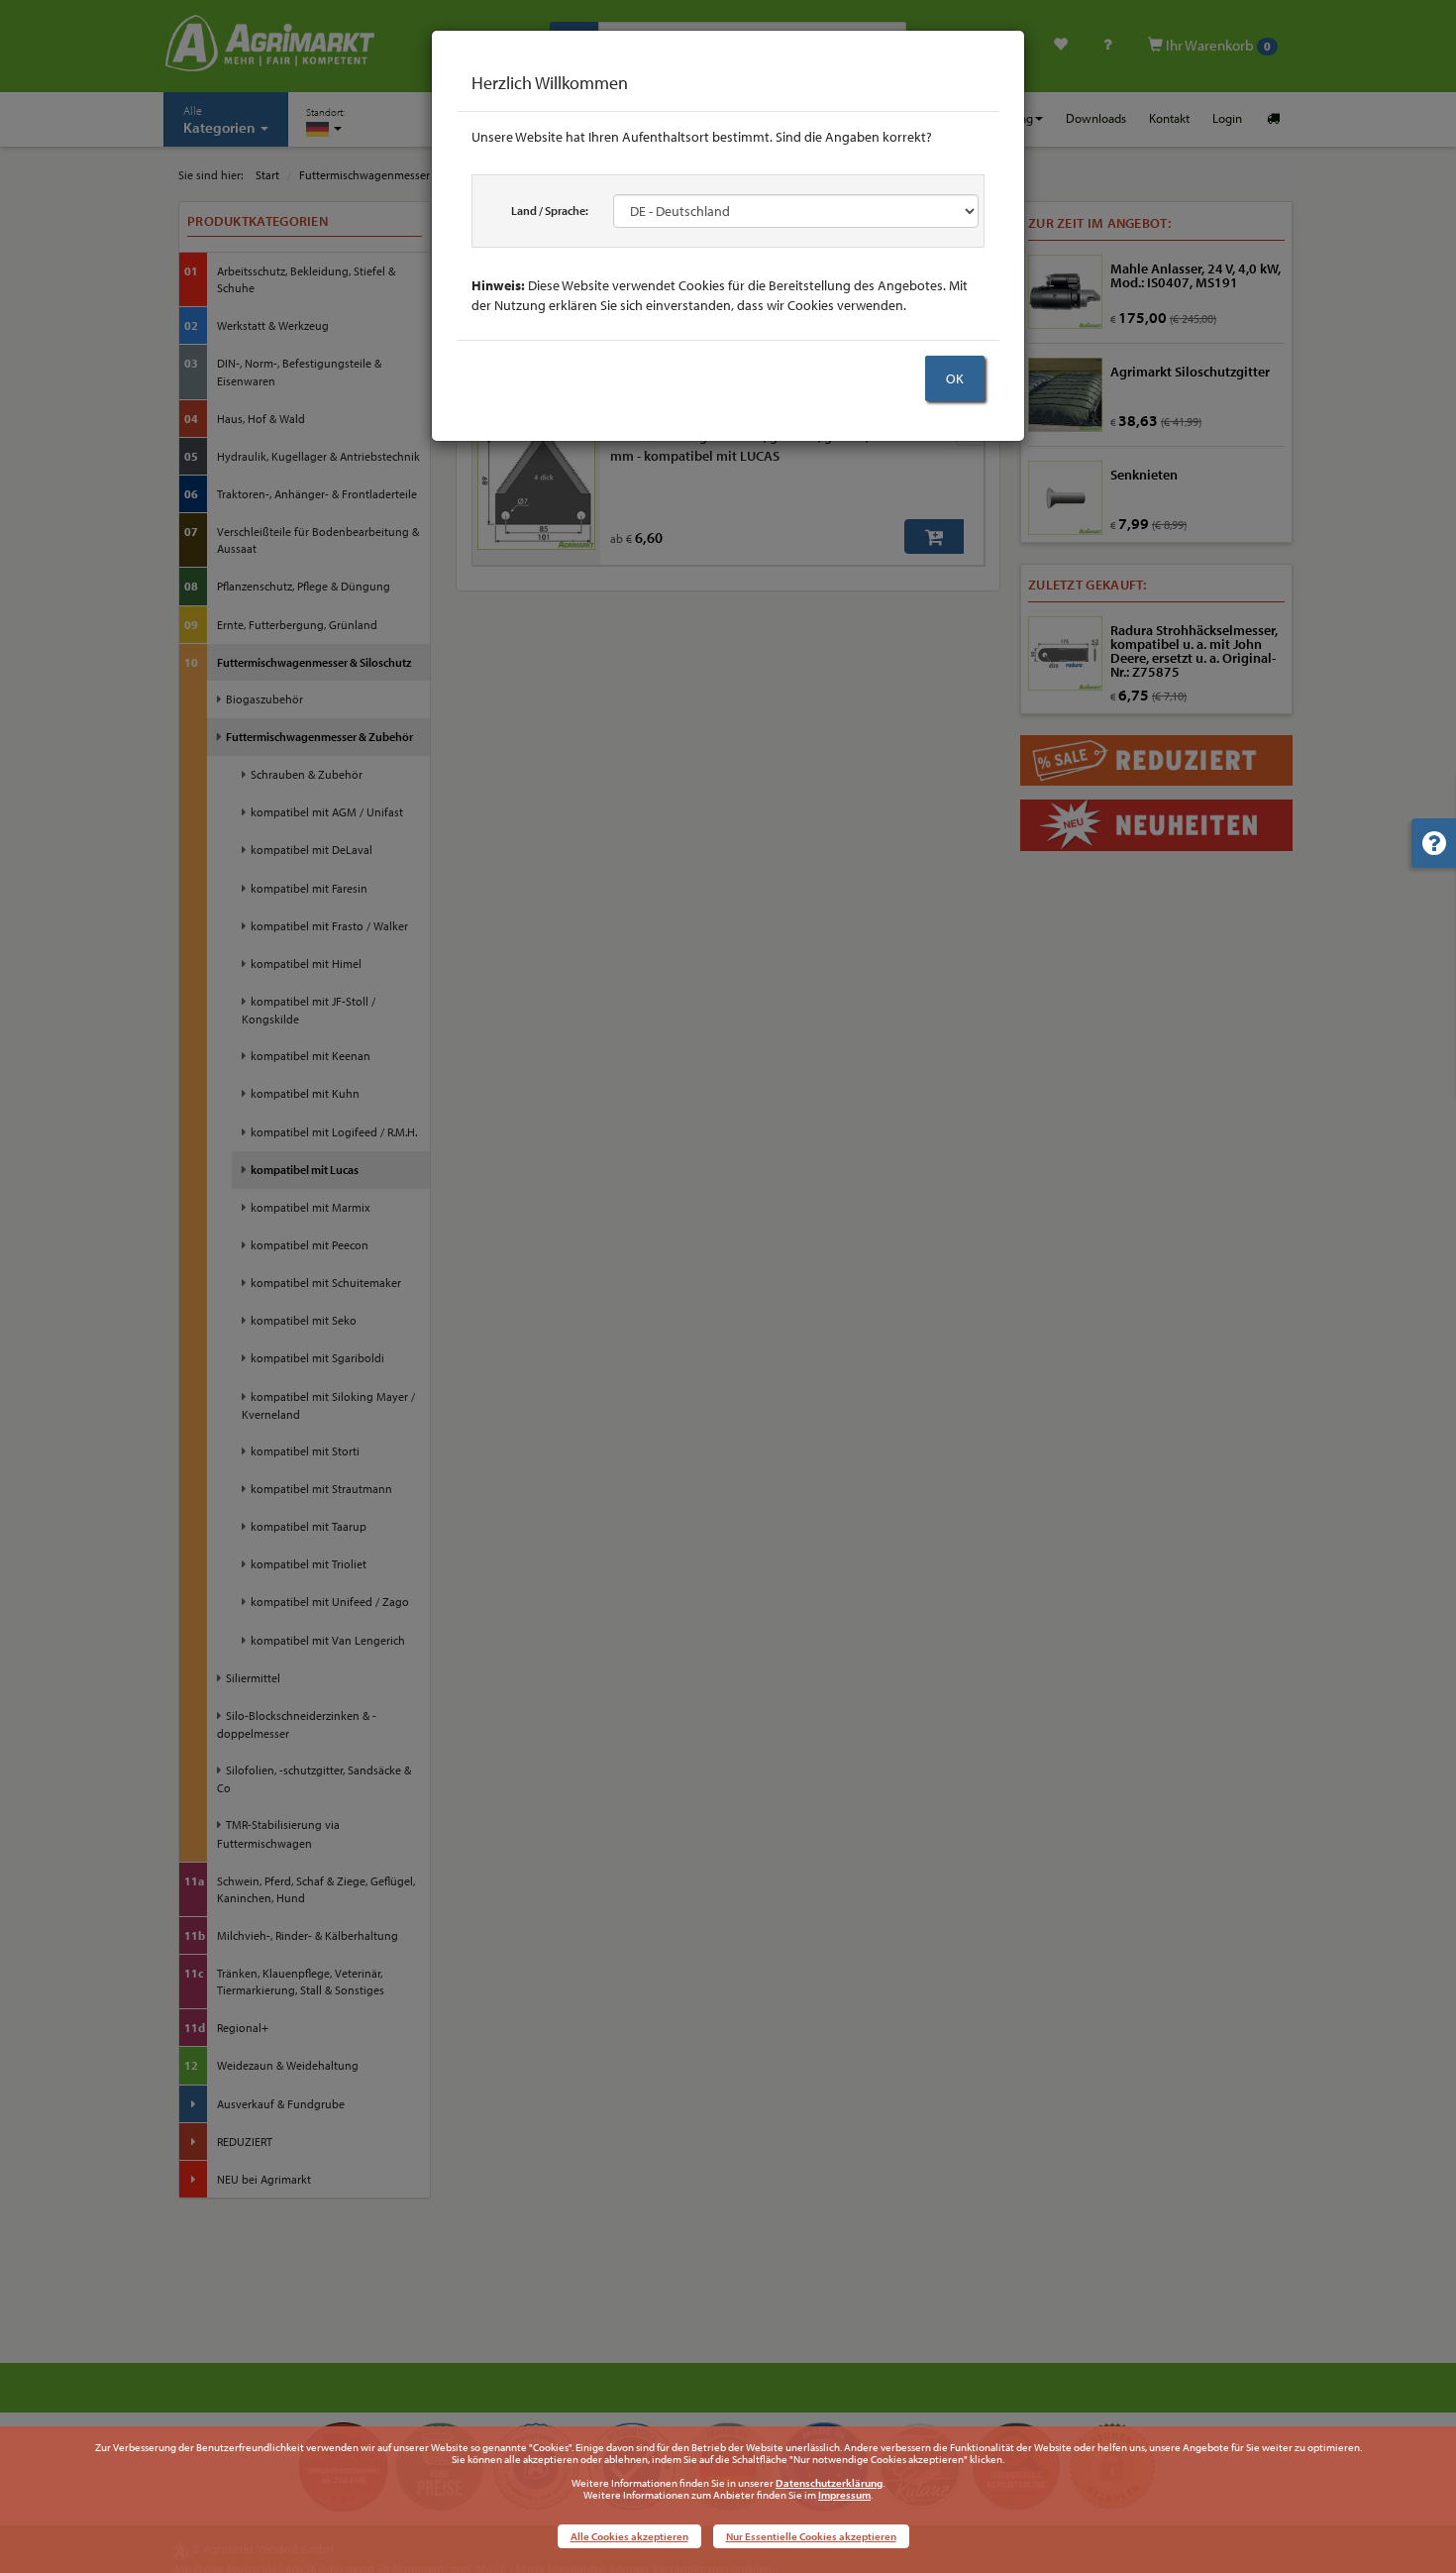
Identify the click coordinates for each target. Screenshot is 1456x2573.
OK (955, 378)
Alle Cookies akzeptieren (629, 2536)
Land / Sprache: (550, 211)
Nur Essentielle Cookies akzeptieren (811, 2536)
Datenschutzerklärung (829, 2483)
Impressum (844, 2495)
